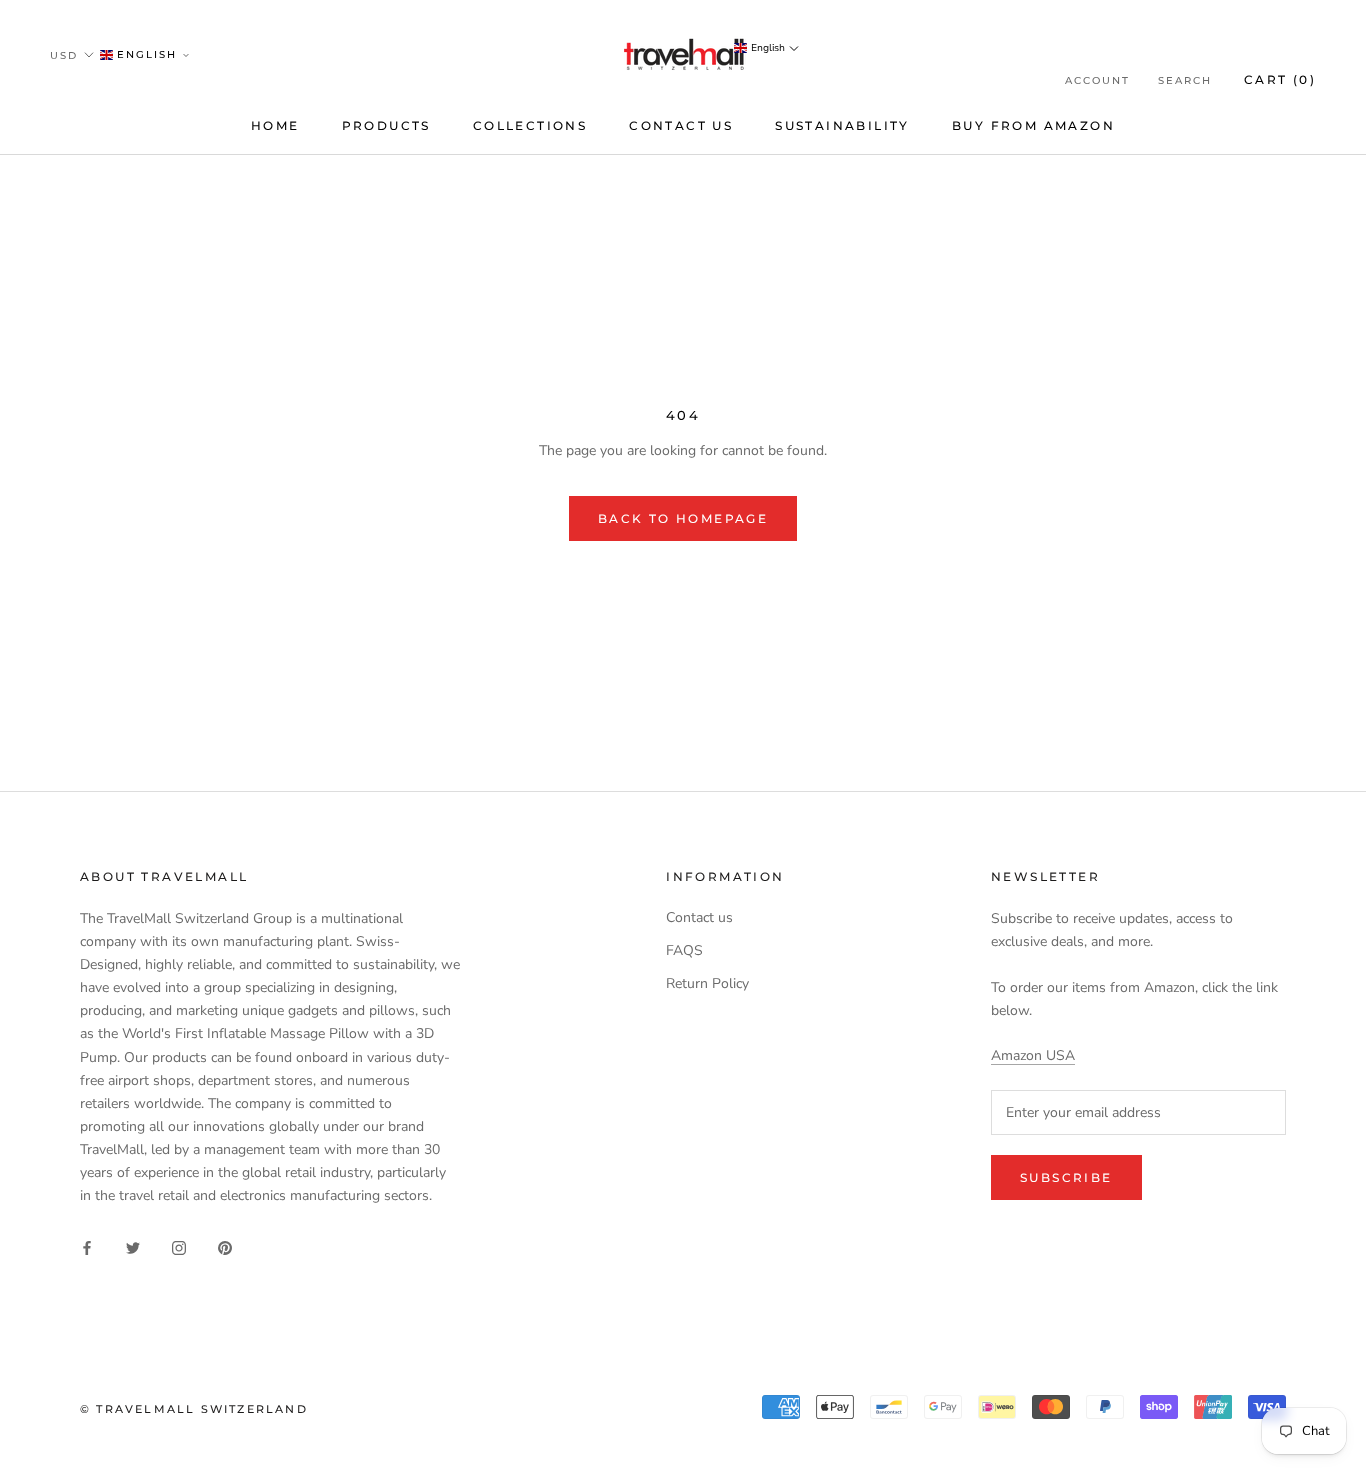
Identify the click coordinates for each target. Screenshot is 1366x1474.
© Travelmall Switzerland (194, 1409)
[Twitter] (133, 1247)
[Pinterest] (225, 1247)
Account (1097, 80)
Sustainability (842, 125)
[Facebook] (87, 1247)
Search (1185, 80)
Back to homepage (683, 518)
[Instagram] (179, 1247)
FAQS (684, 950)
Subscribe (1066, 1177)
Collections (530, 125)
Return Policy (707, 983)
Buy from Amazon (1033, 125)
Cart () (1280, 79)
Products (386, 125)
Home (275, 125)
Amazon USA (1033, 1055)
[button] (145, 55)
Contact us (681, 125)
